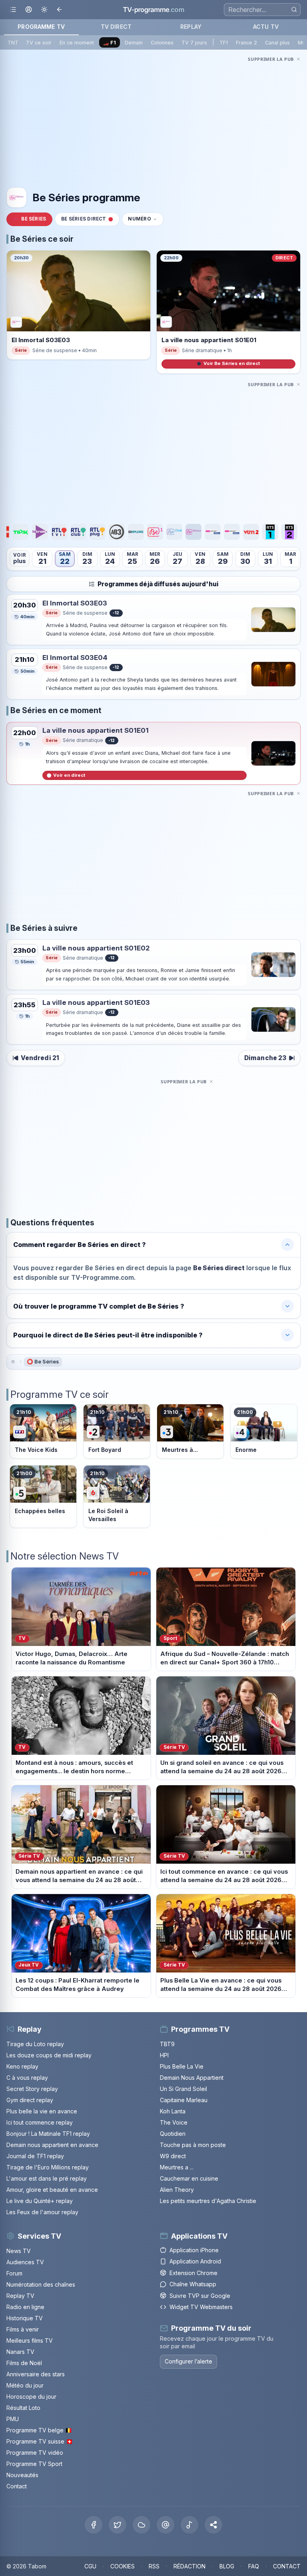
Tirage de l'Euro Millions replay (48, 2167)
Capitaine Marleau (184, 2100)
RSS (154, 2566)
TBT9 (167, 2044)
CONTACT (287, 2566)
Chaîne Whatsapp (193, 2284)
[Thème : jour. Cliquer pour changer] (44, 10)
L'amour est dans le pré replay (47, 2178)
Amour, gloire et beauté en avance (52, 2190)
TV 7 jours (194, 43)
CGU (90, 2566)
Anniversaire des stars (36, 2374)
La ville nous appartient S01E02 (96, 948)
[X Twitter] (118, 2525)
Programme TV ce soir (60, 1394)
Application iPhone (194, 2250)
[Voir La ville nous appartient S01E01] (273, 753)
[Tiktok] (189, 2525)
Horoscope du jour (31, 2397)
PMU (13, 2419)
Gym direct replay (30, 2100)
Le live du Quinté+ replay (40, 2201)
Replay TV (20, 2296)
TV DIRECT (116, 27)
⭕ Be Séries (43, 1362)
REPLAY (191, 27)
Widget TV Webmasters (201, 2307)
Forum (14, 2273)
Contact (17, 2486)
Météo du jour (25, 2385)
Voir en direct (69, 775)
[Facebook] (94, 2525)
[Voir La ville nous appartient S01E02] (273, 965)
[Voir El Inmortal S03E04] (273, 674)
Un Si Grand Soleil (183, 2089)
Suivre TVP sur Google (200, 2296)
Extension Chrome (193, 2273)
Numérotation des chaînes (41, 2284)
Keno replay (22, 2066)
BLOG (227, 2566)
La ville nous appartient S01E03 (96, 1002)
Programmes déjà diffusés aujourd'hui (158, 584)
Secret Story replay (32, 2089)
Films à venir (23, 2329)
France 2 (246, 43)
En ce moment (77, 43)
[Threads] (165, 2525)
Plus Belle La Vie (182, 2066)
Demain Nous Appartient (192, 2078)
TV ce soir (39, 43)
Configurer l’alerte (188, 2361)
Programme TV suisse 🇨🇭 (40, 2441)
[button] (213, 2525)
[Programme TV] (13, 1362)
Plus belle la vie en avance (42, 2111)
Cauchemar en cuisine (189, 2178)
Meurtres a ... (177, 2167)
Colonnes (162, 43)
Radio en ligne (25, 2307)
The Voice (174, 2122)
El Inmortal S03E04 (75, 658)
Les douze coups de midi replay (49, 2055)
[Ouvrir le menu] (13, 10)
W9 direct (173, 2156)
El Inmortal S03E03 (75, 603)
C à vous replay (27, 2078)
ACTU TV (266, 27)
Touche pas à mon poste (193, 2145)
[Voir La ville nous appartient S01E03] (273, 1019)
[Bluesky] (142, 2525)
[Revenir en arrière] (60, 10)
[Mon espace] (29, 10)
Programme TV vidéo (35, 2453)
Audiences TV (25, 2262)
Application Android (195, 2261)
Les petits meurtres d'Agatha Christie (208, 2201)
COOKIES (123, 2566)
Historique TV (25, 2318)
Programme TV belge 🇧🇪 (39, 2430)
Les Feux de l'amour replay (42, 2212)
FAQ (254, 2566)
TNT (13, 43)
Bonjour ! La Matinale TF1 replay (48, 2134)
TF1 (224, 43)
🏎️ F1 (109, 43)
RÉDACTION (189, 2566)
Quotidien (173, 2134)
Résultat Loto (23, 2408)
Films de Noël (24, 2363)
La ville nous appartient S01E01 (96, 730)
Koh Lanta (173, 2111)
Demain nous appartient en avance (52, 2145)
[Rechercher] (294, 9)
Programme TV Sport (34, 2464)
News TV (19, 2251)
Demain (134, 43)
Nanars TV (20, 2352)
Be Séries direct (84, 219)
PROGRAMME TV (41, 27)
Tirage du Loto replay (35, 2044)
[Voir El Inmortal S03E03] (273, 620)
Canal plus (277, 43)
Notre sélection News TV (65, 1556)
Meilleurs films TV (30, 2340)
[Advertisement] (153, 120)
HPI (164, 2055)
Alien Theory (177, 2190)
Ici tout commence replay (40, 2122)
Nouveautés (22, 2475)
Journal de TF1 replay (35, 2156)
